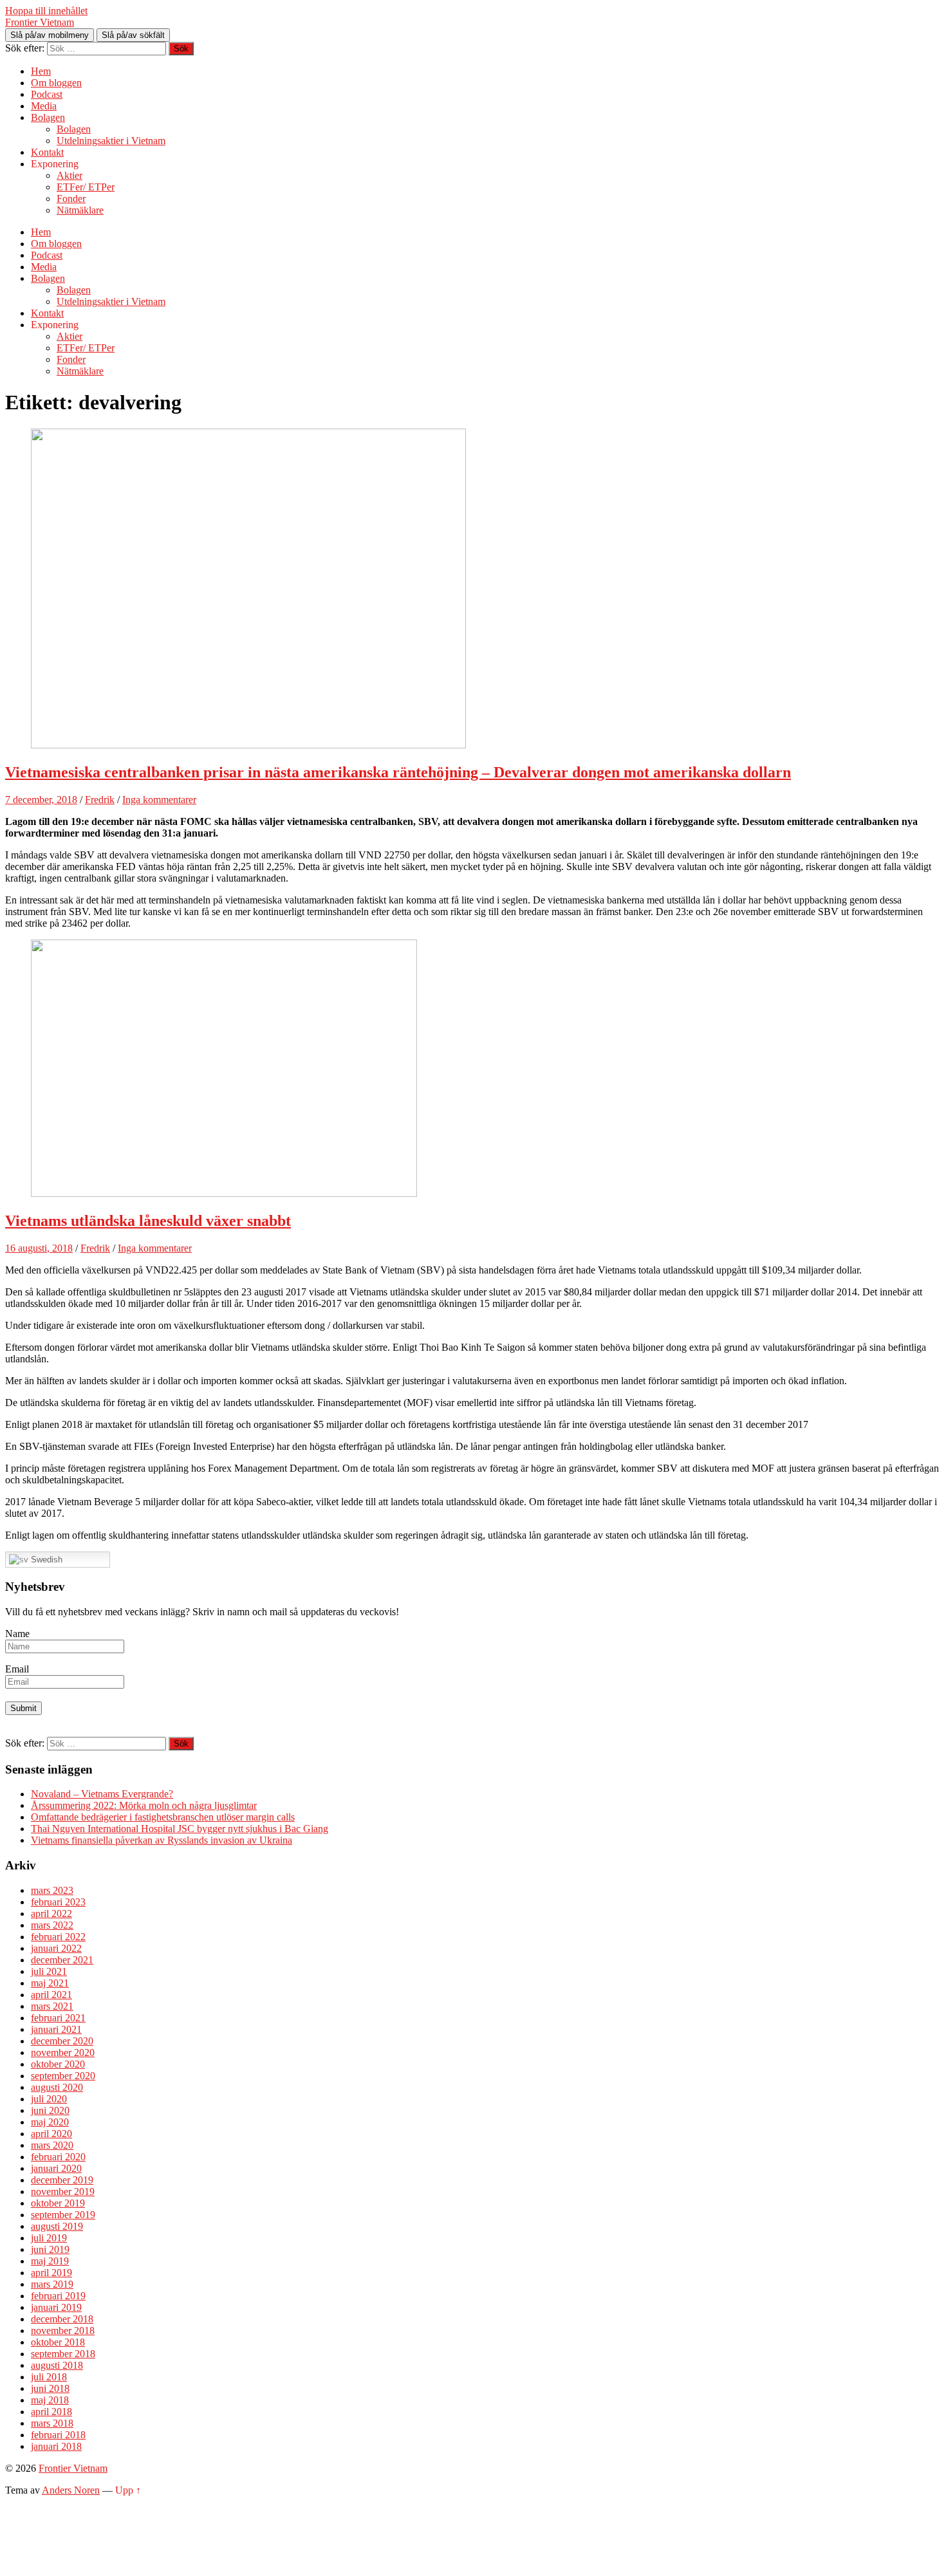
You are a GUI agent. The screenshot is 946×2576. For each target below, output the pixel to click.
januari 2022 (56, 1948)
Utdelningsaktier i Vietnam (111, 141)
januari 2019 (56, 2307)
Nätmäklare (80, 210)
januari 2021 (56, 2029)
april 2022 (51, 1913)
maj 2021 (50, 1983)
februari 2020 (58, 2157)
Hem (41, 71)
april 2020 (51, 2134)
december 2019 (62, 2180)
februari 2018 (58, 2435)
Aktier (70, 175)
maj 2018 (50, 2400)
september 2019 (63, 2215)
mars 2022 (52, 1925)
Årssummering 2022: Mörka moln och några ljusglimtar (144, 1805)
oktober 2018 (58, 2342)
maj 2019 (50, 2261)
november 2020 (63, 2052)
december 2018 (62, 2319)
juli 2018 (49, 2377)
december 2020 (62, 2041)
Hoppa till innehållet (46, 11)
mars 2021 (52, 2006)
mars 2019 (52, 2284)
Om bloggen (56, 83)
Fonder (71, 199)
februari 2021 (58, 2018)
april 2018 (51, 2412)
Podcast (47, 94)
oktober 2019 (58, 2203)
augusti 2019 (57, 2226)
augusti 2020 (57, 2087)
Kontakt (47, 152)
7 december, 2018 (41, 800)
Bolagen (48, 117)
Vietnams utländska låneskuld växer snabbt (148, 1221)
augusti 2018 (57, 2365)
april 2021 (51, 1995)
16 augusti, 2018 (39, 1248)
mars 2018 (52, 2423)
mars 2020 (52, 2145)
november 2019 (63, 2191)
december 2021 (62, 1960)
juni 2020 (50, 2110)
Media (44, 106)
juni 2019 (50, 2249)
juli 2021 (49, 1971)
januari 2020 (56, 2168)
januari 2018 (56, 2446)
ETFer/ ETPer (86, 187)
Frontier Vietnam (40, 22)
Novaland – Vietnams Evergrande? (102, 1794)
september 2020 (63, 2076)
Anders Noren (71, 2490)
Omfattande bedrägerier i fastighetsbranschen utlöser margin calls (163, 1817)
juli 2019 (49, 2238)
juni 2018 (50, 2388)
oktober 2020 (58, 2064)
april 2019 (51, 2273)
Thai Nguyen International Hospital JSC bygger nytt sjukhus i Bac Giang (180, 1829)
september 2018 (63, 2354)
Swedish (45, 1560)
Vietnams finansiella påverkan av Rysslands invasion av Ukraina (162, 1840)
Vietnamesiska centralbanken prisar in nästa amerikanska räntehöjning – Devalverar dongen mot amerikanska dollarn (398, 772)
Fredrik (100, 800)
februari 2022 (58, 1937)
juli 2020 (49, 2099)
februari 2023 (58, 1902)
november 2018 (63, 2330)
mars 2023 (52, 1890)
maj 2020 (50, 2122)
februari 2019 (58, 2296)
